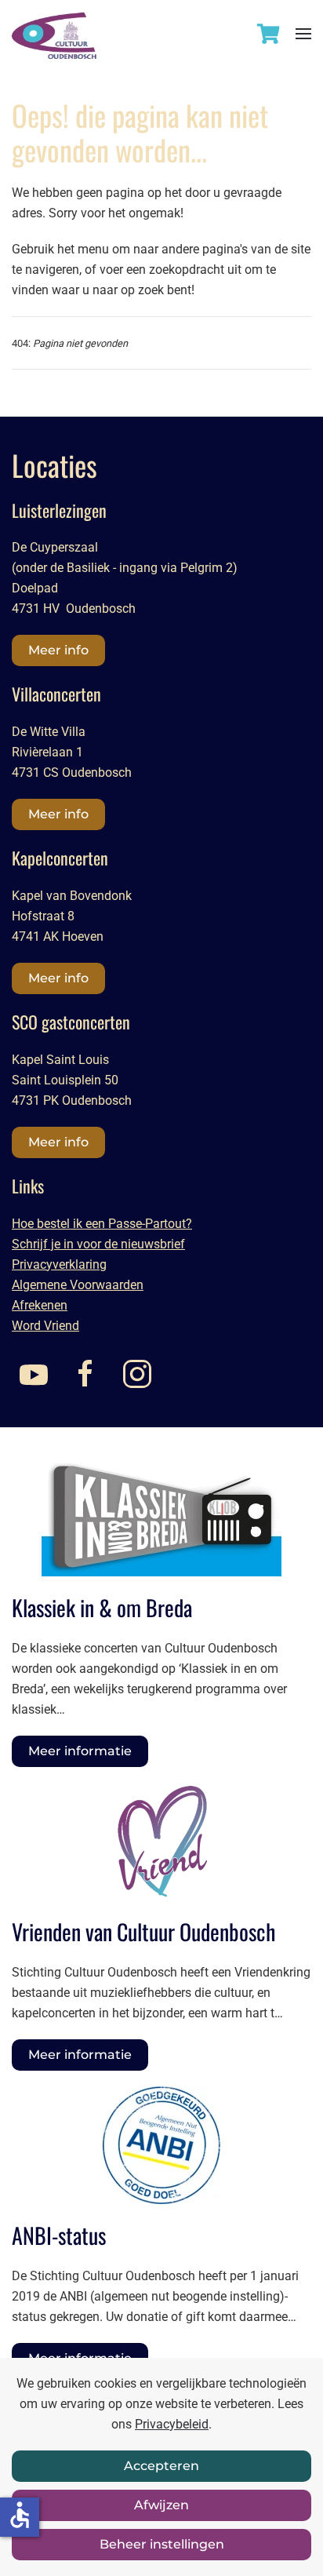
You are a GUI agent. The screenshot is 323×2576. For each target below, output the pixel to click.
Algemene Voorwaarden (78, 1285)
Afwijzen (161, 2505)
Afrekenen (40, 1305)
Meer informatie (80, 1751)
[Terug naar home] (54, 29)
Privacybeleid (172, 2424)
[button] (303, 33)
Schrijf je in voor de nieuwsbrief (98, 1244)
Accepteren (161, 2466)
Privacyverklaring (59, 1264)
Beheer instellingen (162, 2544)
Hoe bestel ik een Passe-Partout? (102, 1224)
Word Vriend (45, 1326)
